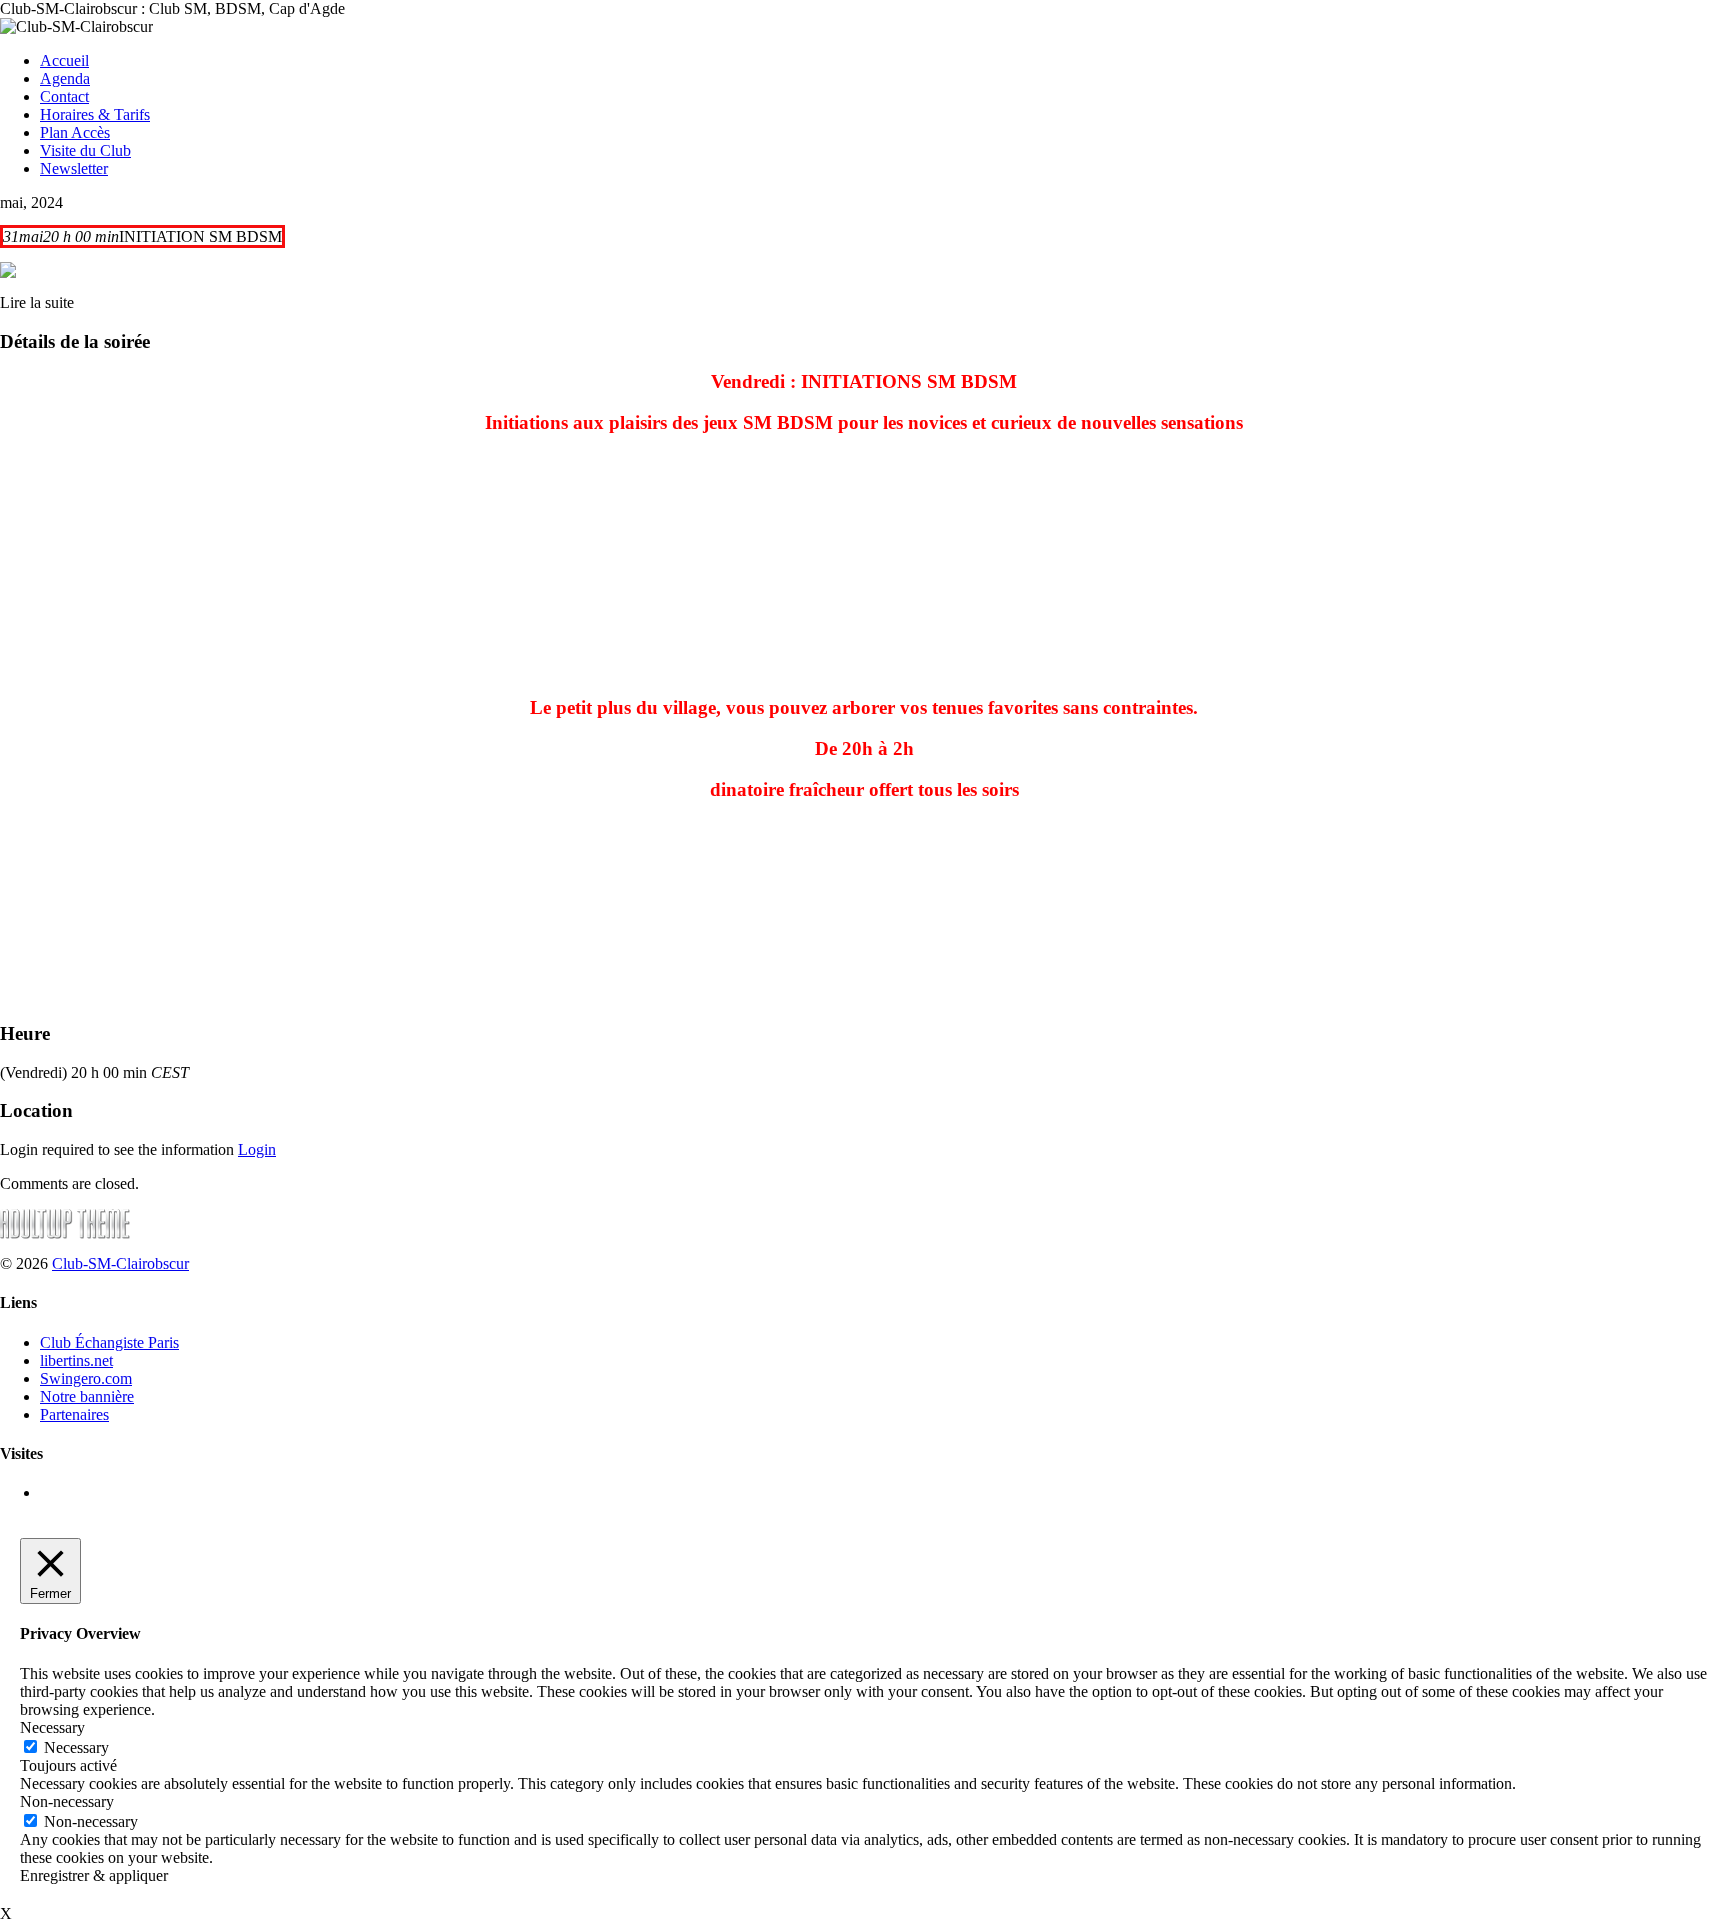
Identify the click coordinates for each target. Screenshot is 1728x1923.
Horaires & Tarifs (95, 114)
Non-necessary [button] (67, 1801)
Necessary (76, 1747)
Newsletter (74, 168)
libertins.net (76, 1360)
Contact (64, 96)
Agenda (65, 78)
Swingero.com (86, 1378)
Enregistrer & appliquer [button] (94, 1875)
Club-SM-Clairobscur (120, 1263)
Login (257, 1149)
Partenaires (74, 1414)
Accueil (64, 60)
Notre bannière (87, 1396)
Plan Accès (75, 132)
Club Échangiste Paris (109, 1342)
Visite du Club (85, 150)
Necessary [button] (52, 1727)
